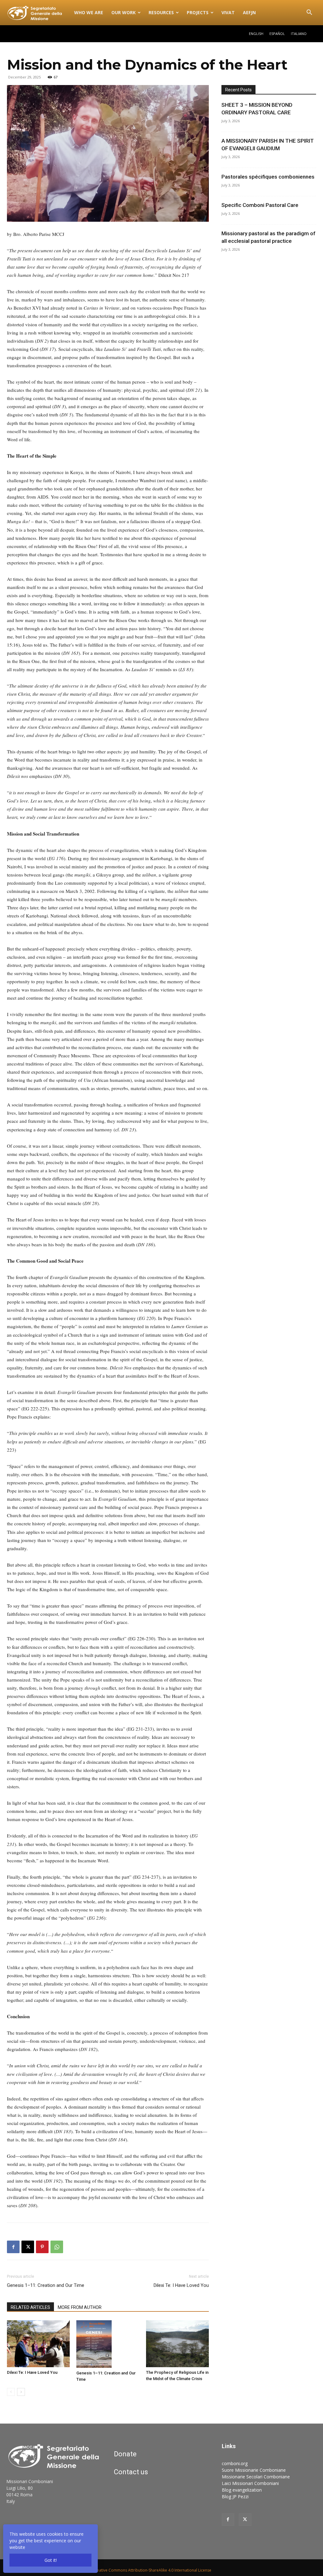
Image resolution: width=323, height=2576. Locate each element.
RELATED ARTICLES (30, 2307)
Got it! (51, 2560)
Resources (161, 12)
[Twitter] (245, 2520)
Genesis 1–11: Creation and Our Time (46, 2285)
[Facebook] (13, 2247)
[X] (28, 2247)
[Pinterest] (42, 2247)
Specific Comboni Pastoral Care (260, 205)
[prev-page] (11, 2392)
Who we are (89, 12)
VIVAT (228, 12)
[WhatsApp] (57, 2247)
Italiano (299, 34)
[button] (309, 13)
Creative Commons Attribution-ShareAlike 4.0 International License (152, 2570)
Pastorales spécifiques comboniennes (268, 177)
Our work (123, 12)
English (256, 34)
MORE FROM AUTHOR (80, 2307)
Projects (198, 12)
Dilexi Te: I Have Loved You (181, 2285)
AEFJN (249, 12)
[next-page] (21, 2392)
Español (277, 34)
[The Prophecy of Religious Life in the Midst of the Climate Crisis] (177, 2344)
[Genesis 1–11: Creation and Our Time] (108, 2344)
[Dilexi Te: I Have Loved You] (38, 2344)
